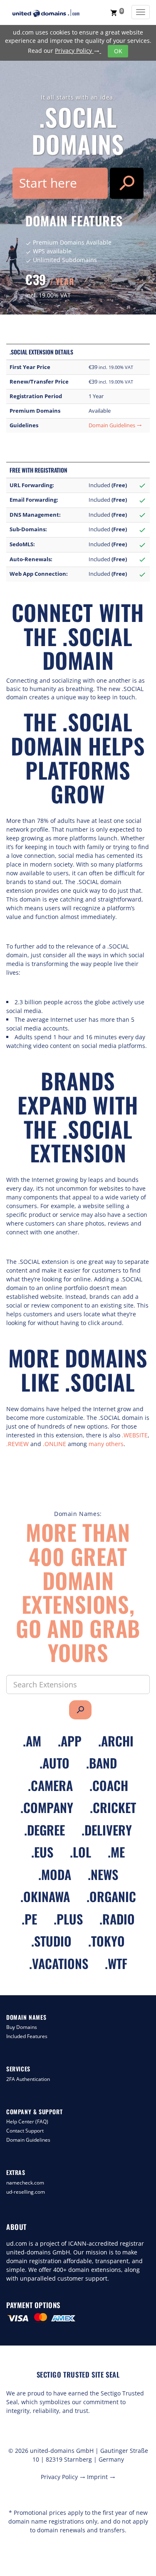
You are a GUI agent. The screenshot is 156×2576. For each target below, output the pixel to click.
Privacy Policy (77, 51)
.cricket (113, 1807)
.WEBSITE (135, 1435)
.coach (109, 1785)
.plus (68, 1919)
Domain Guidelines (115, 425)
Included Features (27, 2036)
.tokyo (106, 1941)
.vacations (59, 1963)
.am (32, 1741)
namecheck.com (25, 2183)
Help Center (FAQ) (27, 2121)
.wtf (116, 1963)
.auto (54, 1763)
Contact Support (25, 2131)
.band (102, 1763)
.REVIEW (17, 1444)
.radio (117, 1919)
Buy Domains (22, 2027)
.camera (50, 1785)
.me (116, 1852)
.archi (116, 1741)
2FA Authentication (28, 2079)
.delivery (107, 1830)
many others (106, 1444)
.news (103, 1874)
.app (70, 1741)
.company (47, 1807)
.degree (45, 1830)
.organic (111, 1896)
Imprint (101, 2477)
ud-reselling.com (26, 2192)
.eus (42, 1852)
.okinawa (45, 1896)
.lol (80, 1852)
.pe (29, 1919)
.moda (55, 1874)
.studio (51, 1941)
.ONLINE (54, 1444)
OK (118, 51)
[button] (117, 12)
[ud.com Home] (54, 13)
